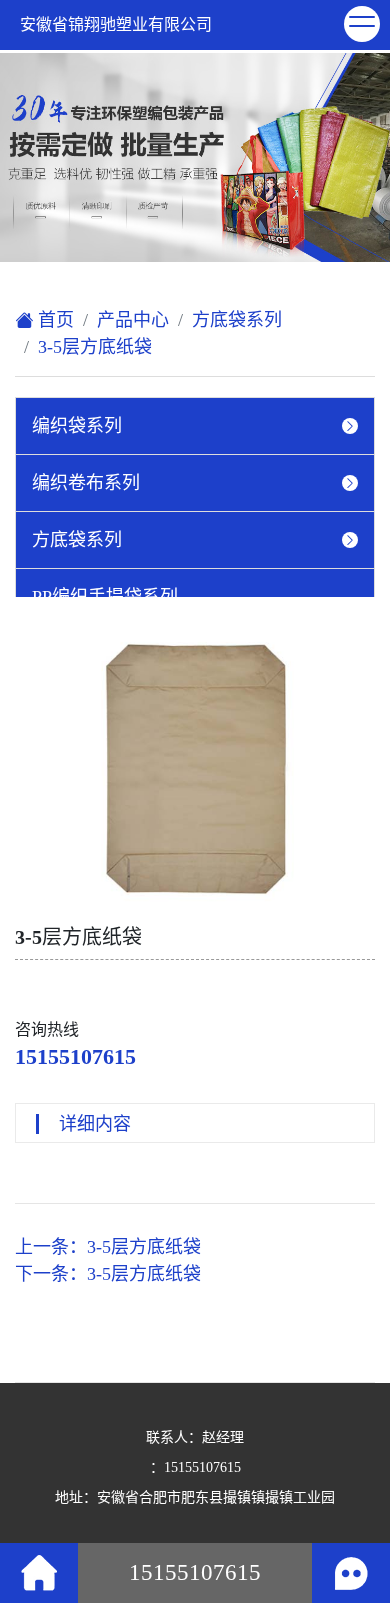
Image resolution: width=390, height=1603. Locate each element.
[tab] (195, 426)
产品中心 (133, 320)
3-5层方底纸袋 (95, 347)
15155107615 (75, 1056)
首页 (53, 320)
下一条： (108, 1274)
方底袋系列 (237, 320)
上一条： (108, 1247)
